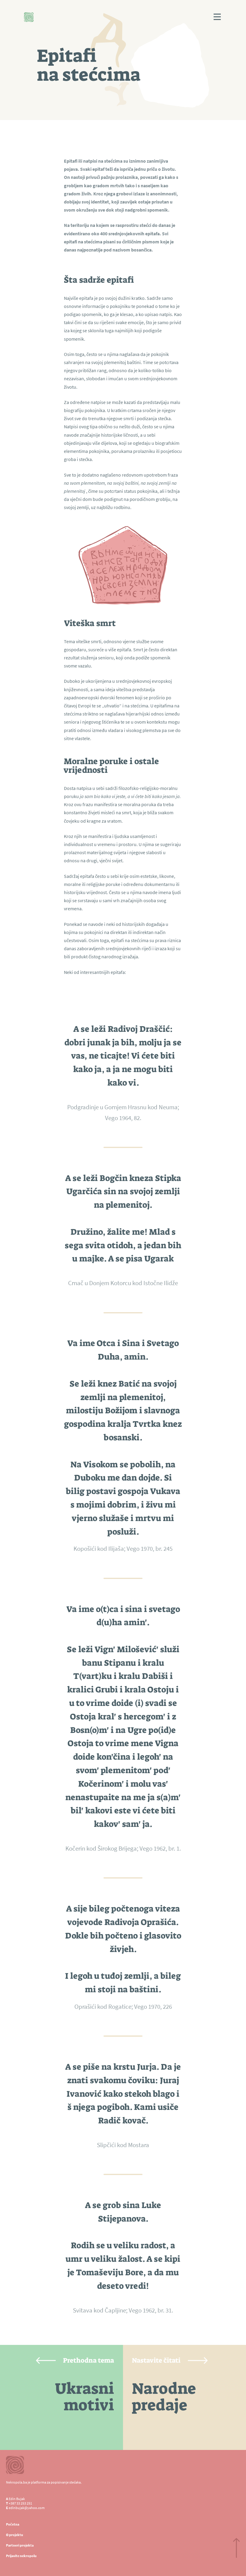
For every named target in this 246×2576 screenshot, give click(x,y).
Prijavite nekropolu (21, 2556)
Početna (13, 2524)
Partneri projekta (20, 2545)
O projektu (15, 2535)
